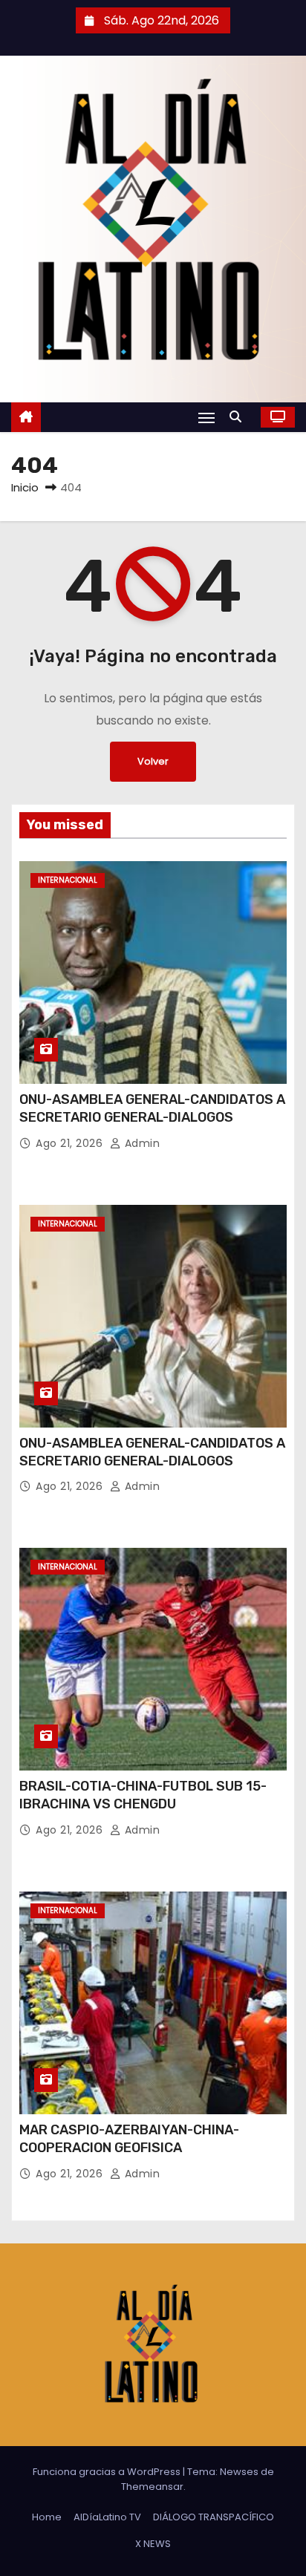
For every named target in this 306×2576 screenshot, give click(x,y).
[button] (239, 417)
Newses (239, 2472)
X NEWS (153, 2544)
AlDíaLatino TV (107, 2517)
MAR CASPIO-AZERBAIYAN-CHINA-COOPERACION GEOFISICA (129, 2139)
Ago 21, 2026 (71, 1143)
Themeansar (152, 2487)
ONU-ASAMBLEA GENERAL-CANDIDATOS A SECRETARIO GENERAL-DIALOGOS (152, 1108)
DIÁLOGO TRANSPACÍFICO (214, 2517)
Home (47, 2517)
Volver (153, 761)
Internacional (68, 880)
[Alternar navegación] (206, 418)
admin (140, 1143)
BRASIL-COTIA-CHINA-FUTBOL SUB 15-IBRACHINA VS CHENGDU (143, 1795)
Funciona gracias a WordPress (108, 2472)
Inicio (25, 487)
